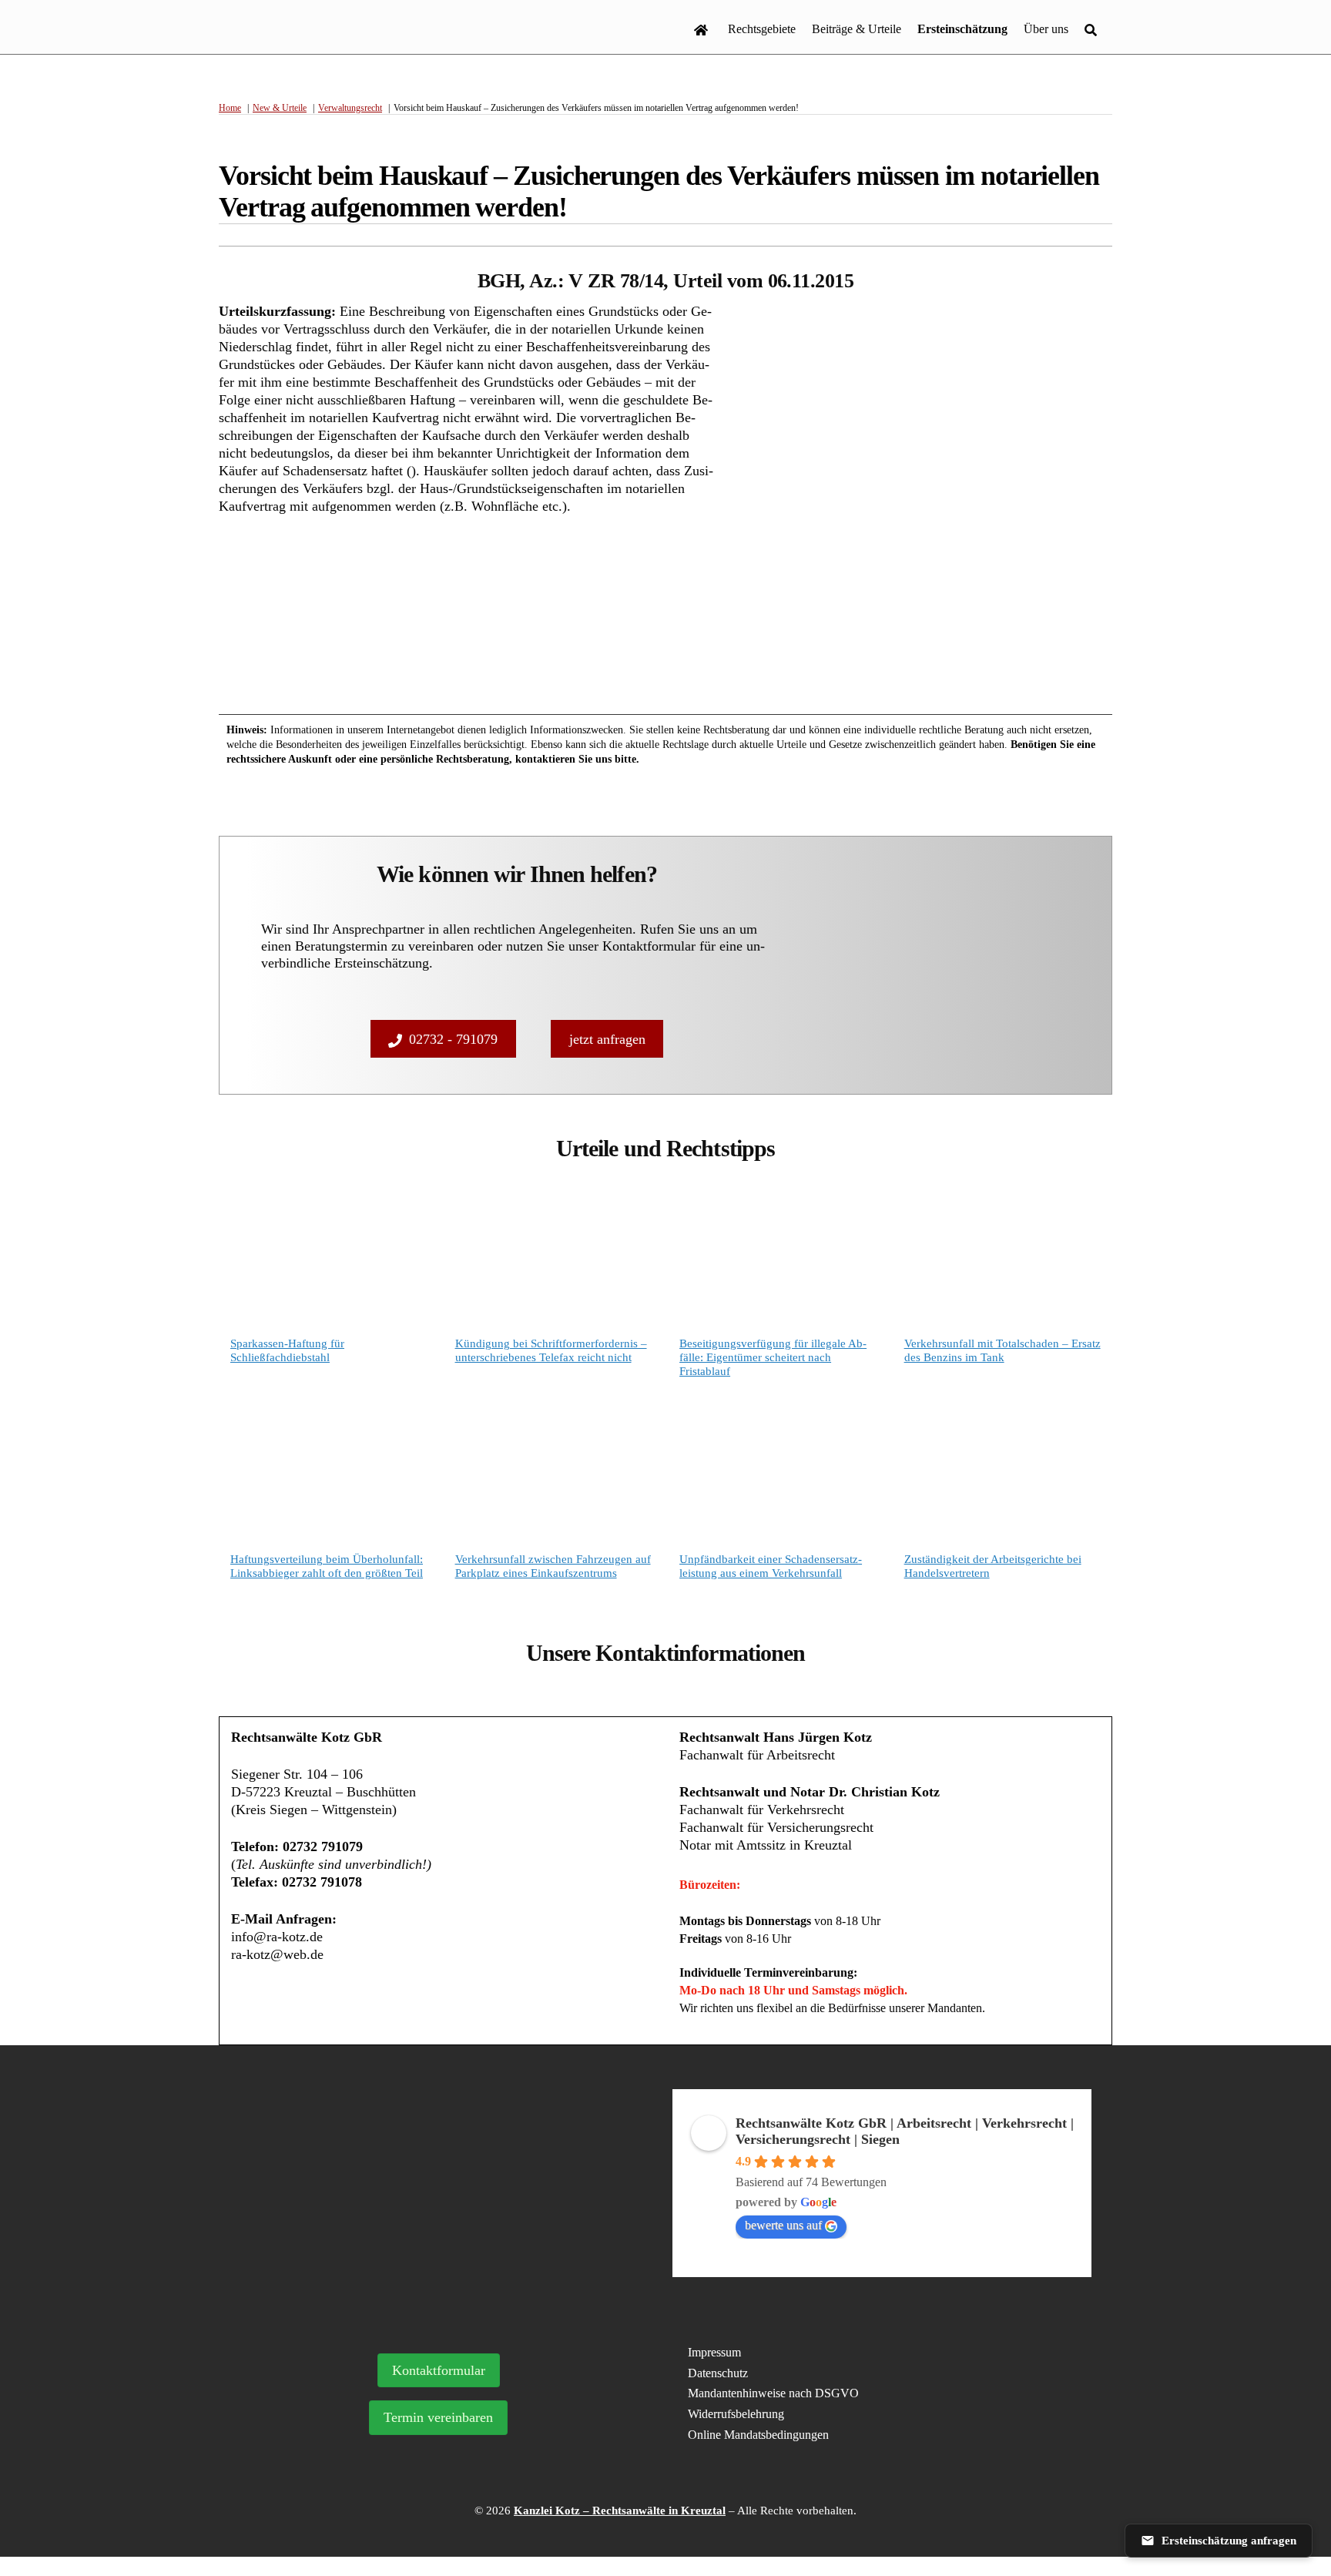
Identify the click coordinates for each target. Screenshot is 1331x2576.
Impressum (714, 2352)
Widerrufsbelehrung (736, 2414)
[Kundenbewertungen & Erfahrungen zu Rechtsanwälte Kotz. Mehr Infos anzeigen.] (449, 2195)
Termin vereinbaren (438, 2417)
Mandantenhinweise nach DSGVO (773, 2393)
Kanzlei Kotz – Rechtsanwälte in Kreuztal (620, 2511)
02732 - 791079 (453, 1039)
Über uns (1046, 29)
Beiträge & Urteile (857, 29)
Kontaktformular (439, 2370)
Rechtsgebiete (762, 29)
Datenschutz (718, 2373)
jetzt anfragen (607, 1039)
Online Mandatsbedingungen (758, 2435)
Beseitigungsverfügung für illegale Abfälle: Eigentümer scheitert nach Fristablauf (773, 1357)
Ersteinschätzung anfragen (1229, 2541)
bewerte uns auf (783, 2225)
